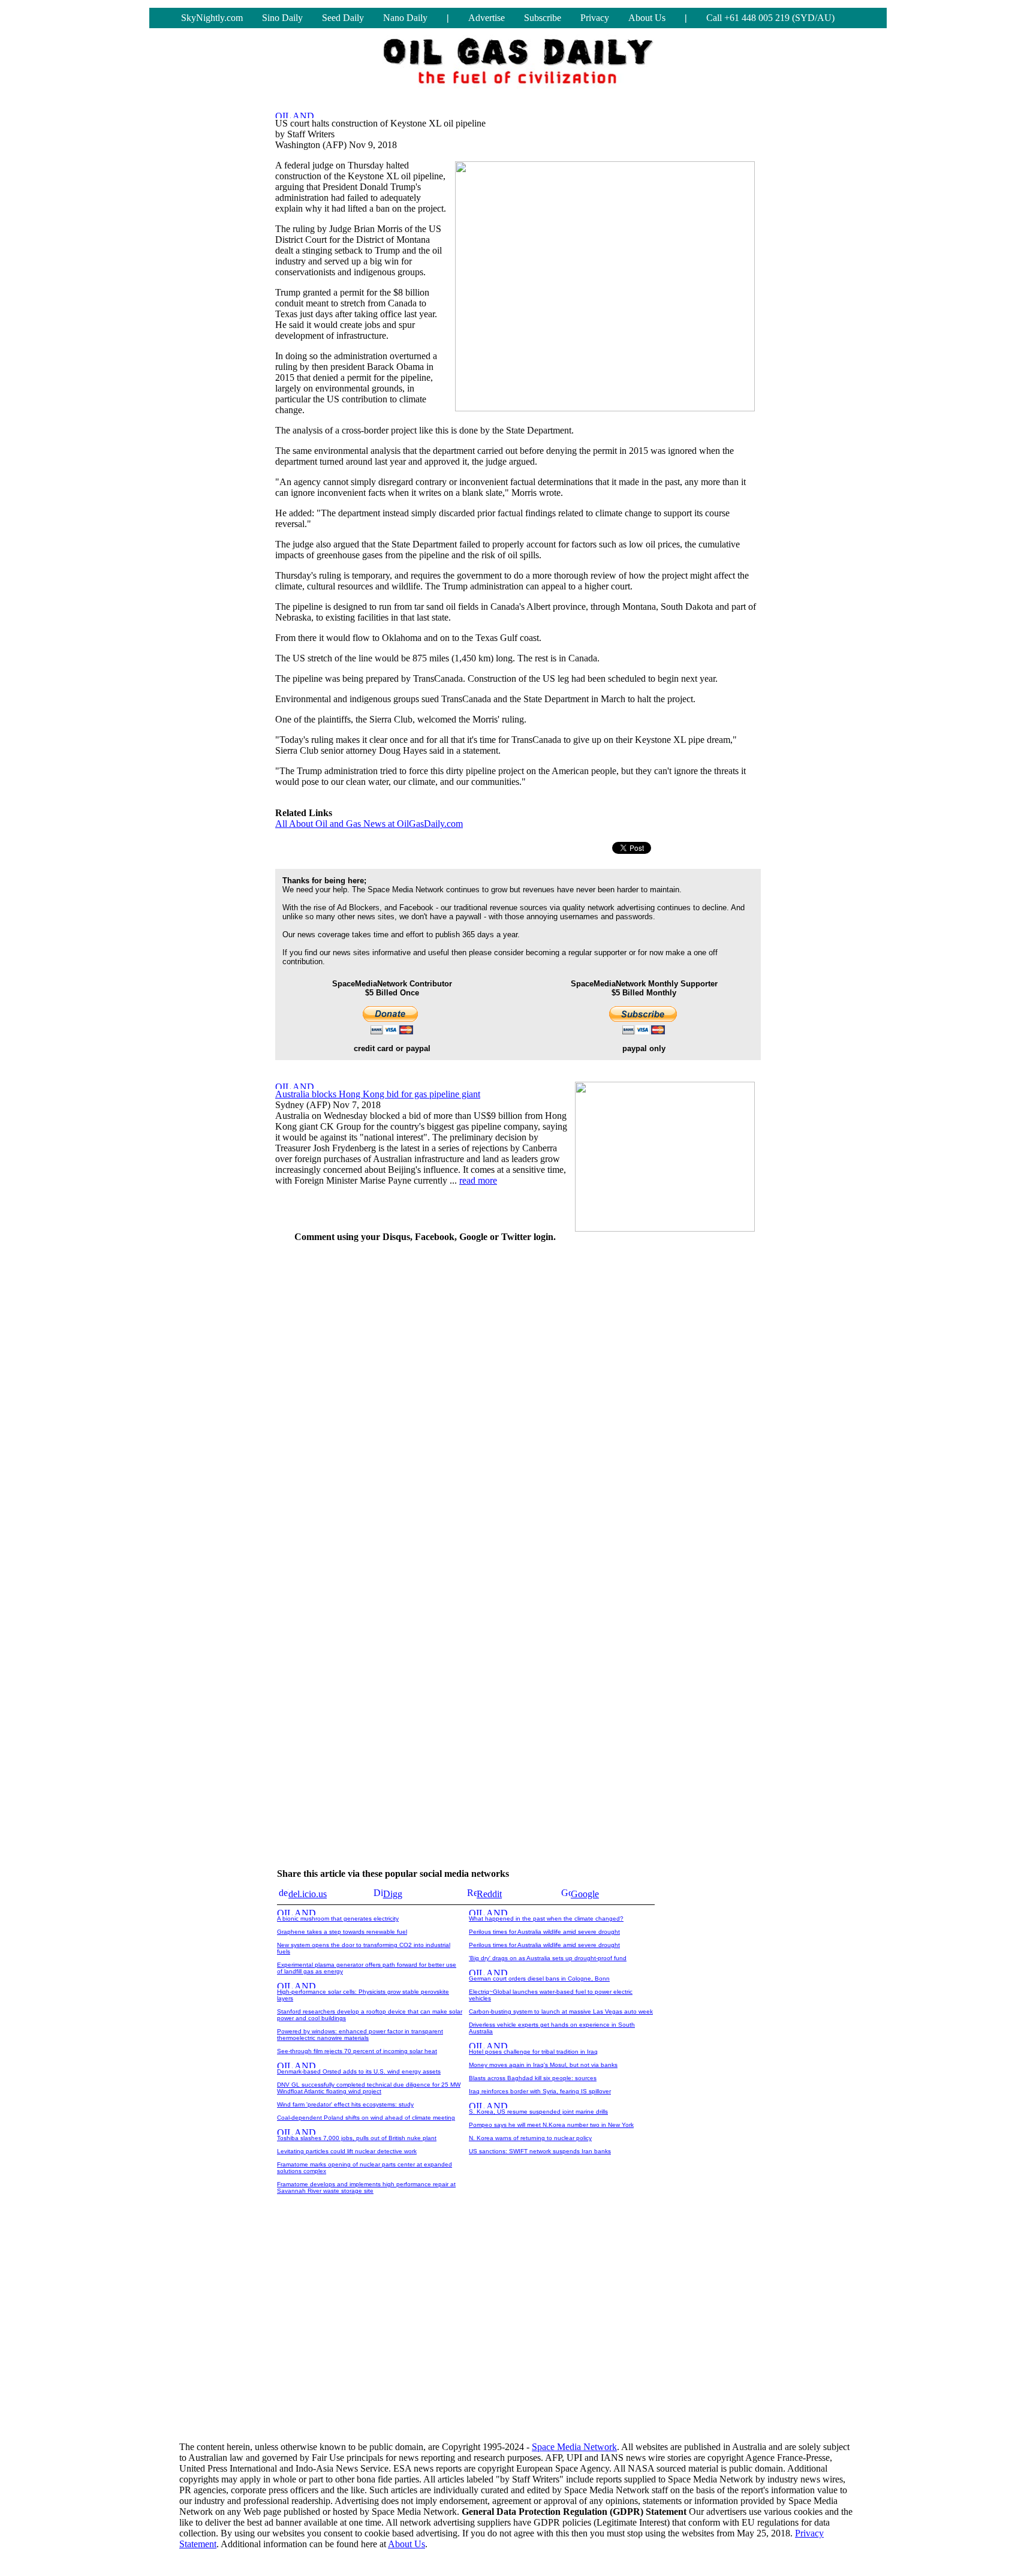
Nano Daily (405, 18)
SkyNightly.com (212, 18)
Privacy (595, 18)
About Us (647, 18)
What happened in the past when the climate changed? (546, 1919)
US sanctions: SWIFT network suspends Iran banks (540, 2151)
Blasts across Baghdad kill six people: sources (533, 2078)
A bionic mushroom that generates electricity (338, 1919)
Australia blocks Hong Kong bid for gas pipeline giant (378, 1094)
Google (585, 1894)
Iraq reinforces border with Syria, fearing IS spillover (540, 2091)
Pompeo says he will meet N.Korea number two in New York (551, 2125)
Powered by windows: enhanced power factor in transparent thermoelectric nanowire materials (360, 2035)
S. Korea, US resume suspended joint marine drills (538, 2112)
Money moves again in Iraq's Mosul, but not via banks (543, 2065)
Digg (393, 1894)
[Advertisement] (671, 1433)
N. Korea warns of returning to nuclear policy (530, 2138)
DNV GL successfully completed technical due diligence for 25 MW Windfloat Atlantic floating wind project (369, 2088)
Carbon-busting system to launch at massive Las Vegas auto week (561, 2011)
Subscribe (543, 18)
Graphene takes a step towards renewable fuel (342, 1932)
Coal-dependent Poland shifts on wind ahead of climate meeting (366, 2118)
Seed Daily (343, 18)
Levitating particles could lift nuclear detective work (347, 2151)
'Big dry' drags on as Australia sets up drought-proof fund (548, 1958)
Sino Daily (282, 18)
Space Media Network (574, 2447)
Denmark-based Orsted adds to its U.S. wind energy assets (359, 2071)
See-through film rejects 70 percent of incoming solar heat (357, 2051)
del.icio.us (308, 1894)
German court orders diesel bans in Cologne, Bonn (539, 1978)
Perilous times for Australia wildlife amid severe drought (544, 1932)
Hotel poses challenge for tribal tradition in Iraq (533, 2052)
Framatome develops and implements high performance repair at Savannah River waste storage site (366, 2187)
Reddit (489, 1894)
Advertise (487, 18)
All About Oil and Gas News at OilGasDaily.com (369, 824)
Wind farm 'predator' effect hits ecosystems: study (345, 2104)
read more (478, 1180)
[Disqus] (425, 1403)
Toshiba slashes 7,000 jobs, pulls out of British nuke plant (357, 2138)
